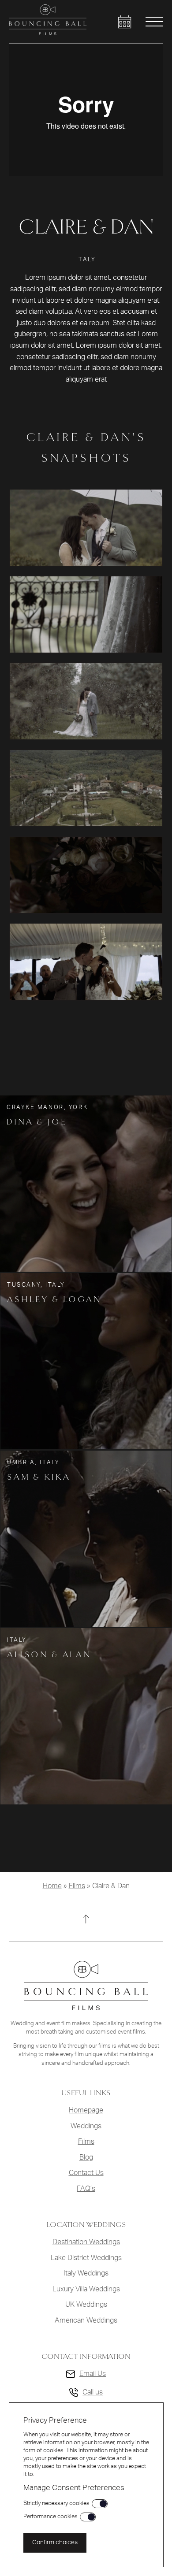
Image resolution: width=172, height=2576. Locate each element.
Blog (86, 2157)
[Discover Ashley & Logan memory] (86, 1361)
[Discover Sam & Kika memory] (86, 1539)
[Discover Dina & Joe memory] (86, 1184)
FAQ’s (86, 2189)
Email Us (93, 2374)
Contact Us (86, 2173)
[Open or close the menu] (154, 22)
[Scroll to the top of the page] (86, 1919)
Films (77, 1886)
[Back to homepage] (48, 33)
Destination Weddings (86, 2242)
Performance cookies (50, 2517)
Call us (93, 2392)
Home (52, 1886)
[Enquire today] (125, 22)
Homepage (86, 2110)
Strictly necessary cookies (56, 2503)
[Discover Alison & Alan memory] (86, 1716)
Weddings (86, 2126)
